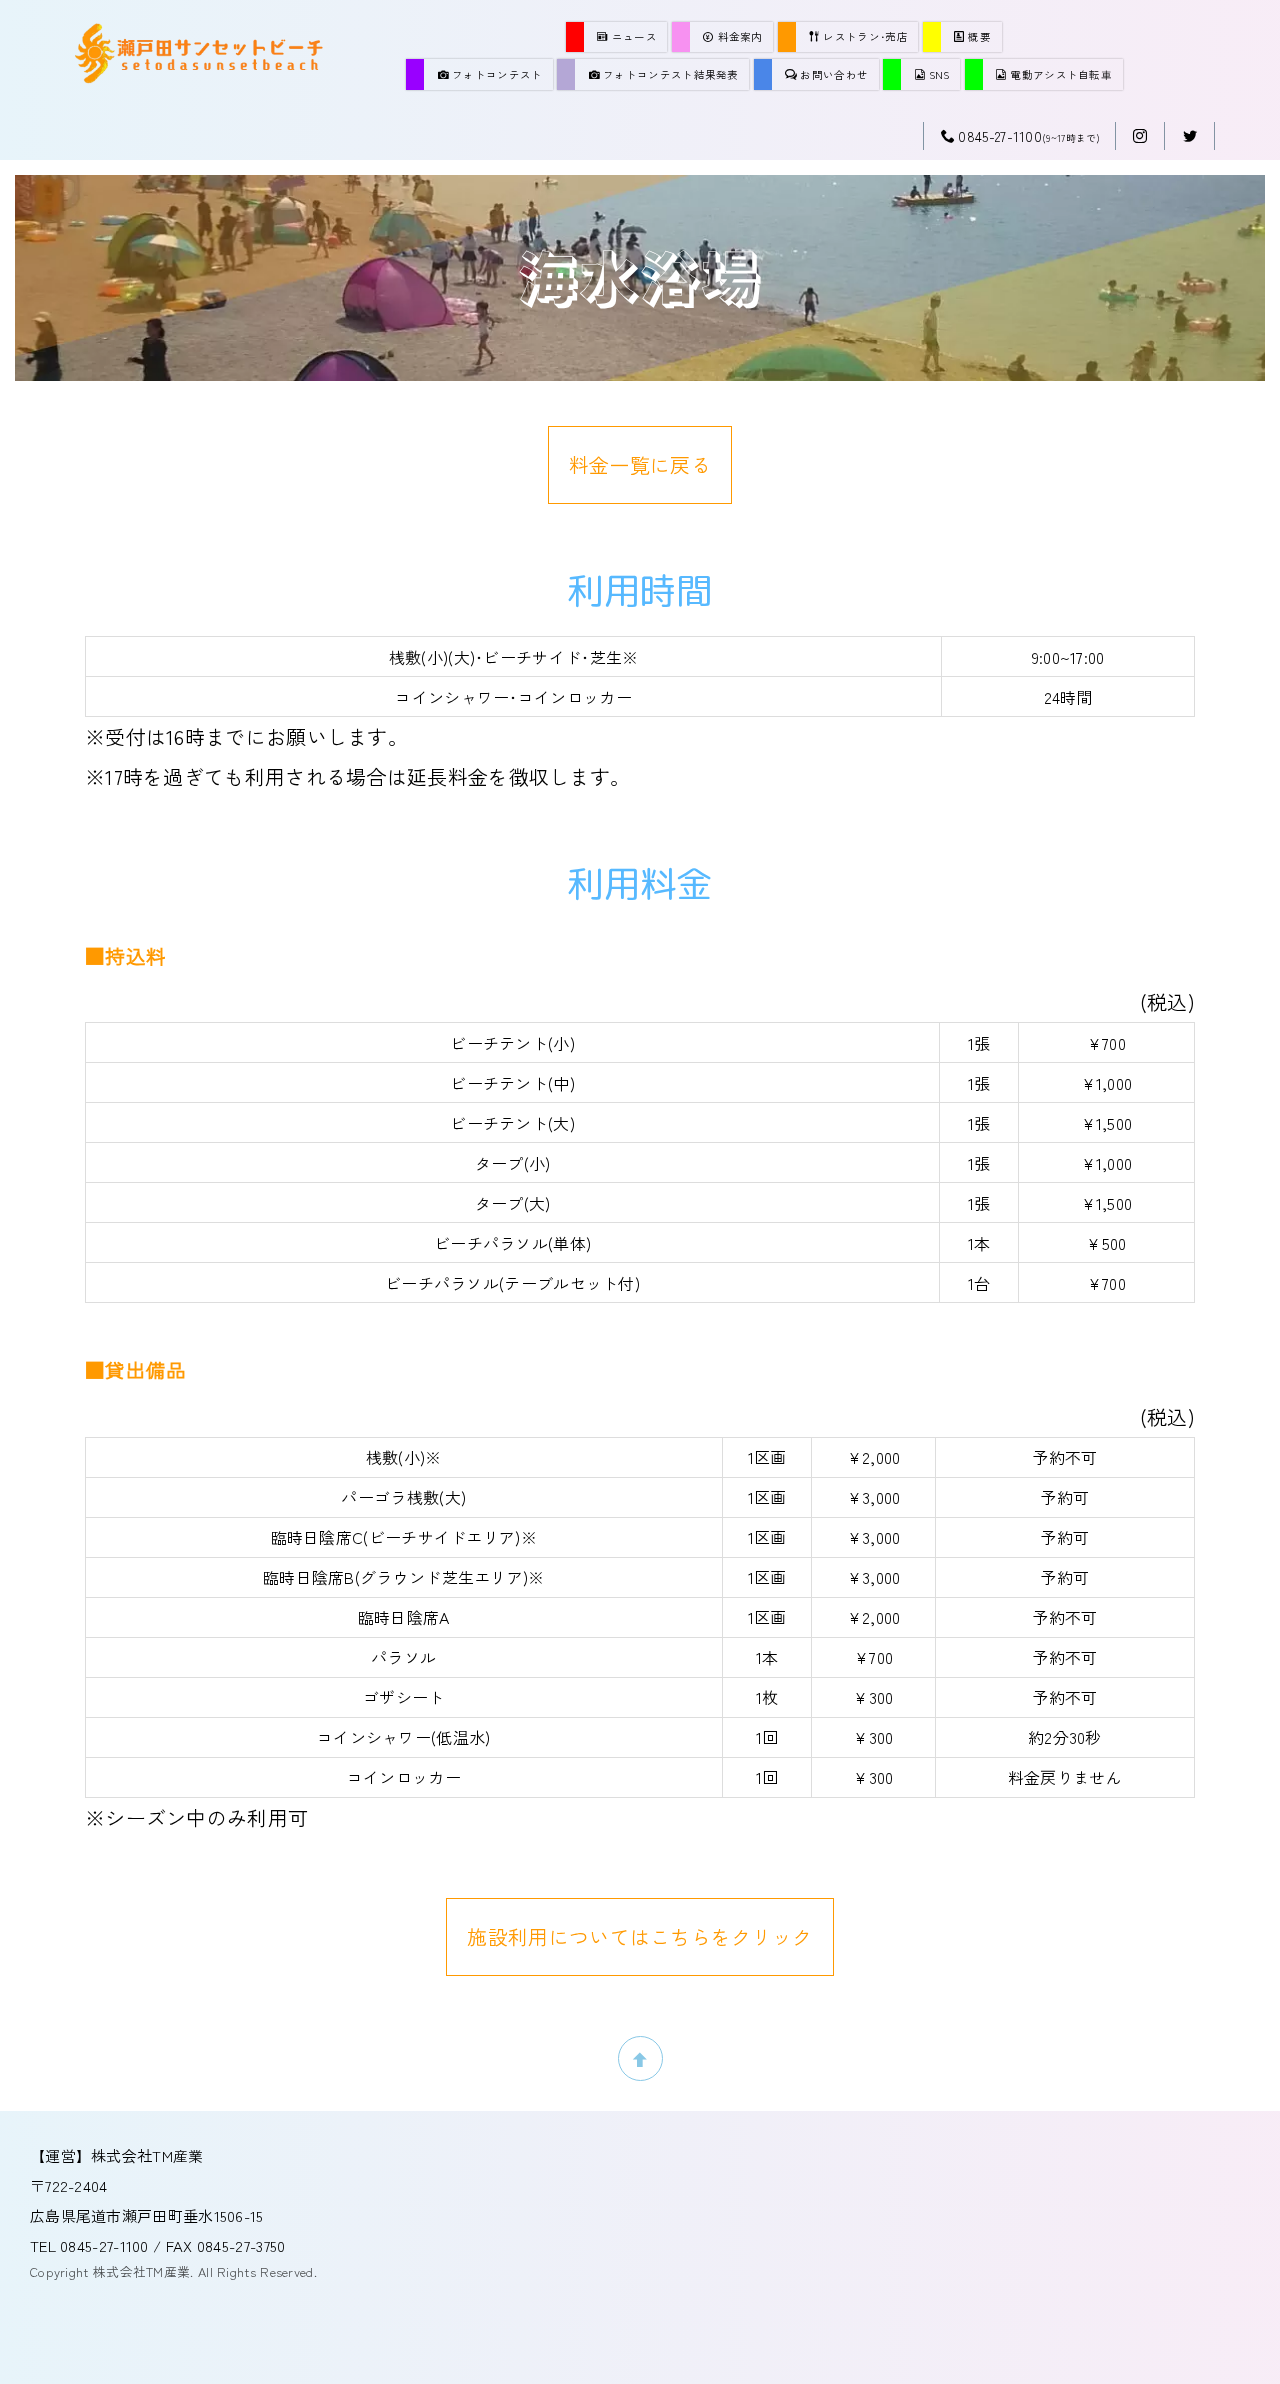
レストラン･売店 (865, 36)
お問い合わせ (834, 74)
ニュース (634, 36)
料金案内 (740, 36)
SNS (939, 74)
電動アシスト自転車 (1061, 74)
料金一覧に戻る (640, 464)
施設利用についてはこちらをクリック (639, 1936)
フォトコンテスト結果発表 (671, 74)
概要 (979, 36)
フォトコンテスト (497, 74)
